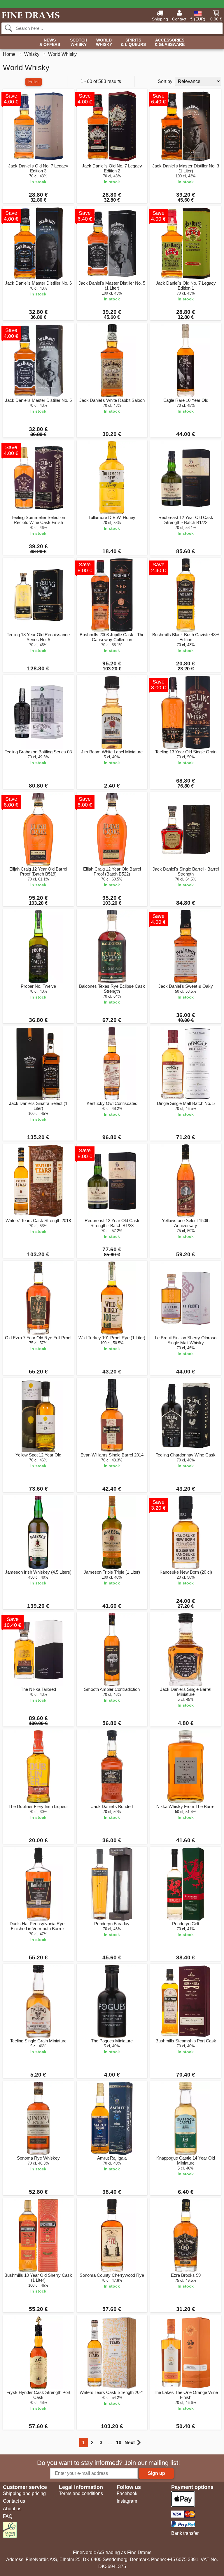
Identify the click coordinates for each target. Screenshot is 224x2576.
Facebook (127, 2493)
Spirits (133, 42)
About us (12, 2509)
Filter (34, 82)
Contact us (14, 2501)
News (50, 42)
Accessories (170, 42)
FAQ (8, 2516)
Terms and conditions (81, 2493)
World (104, 42)
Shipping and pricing (24, 2493)
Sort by (165, 81)
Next (130, 2443)
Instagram (127, 2501)
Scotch (79, 42)
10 (119, 2443)
